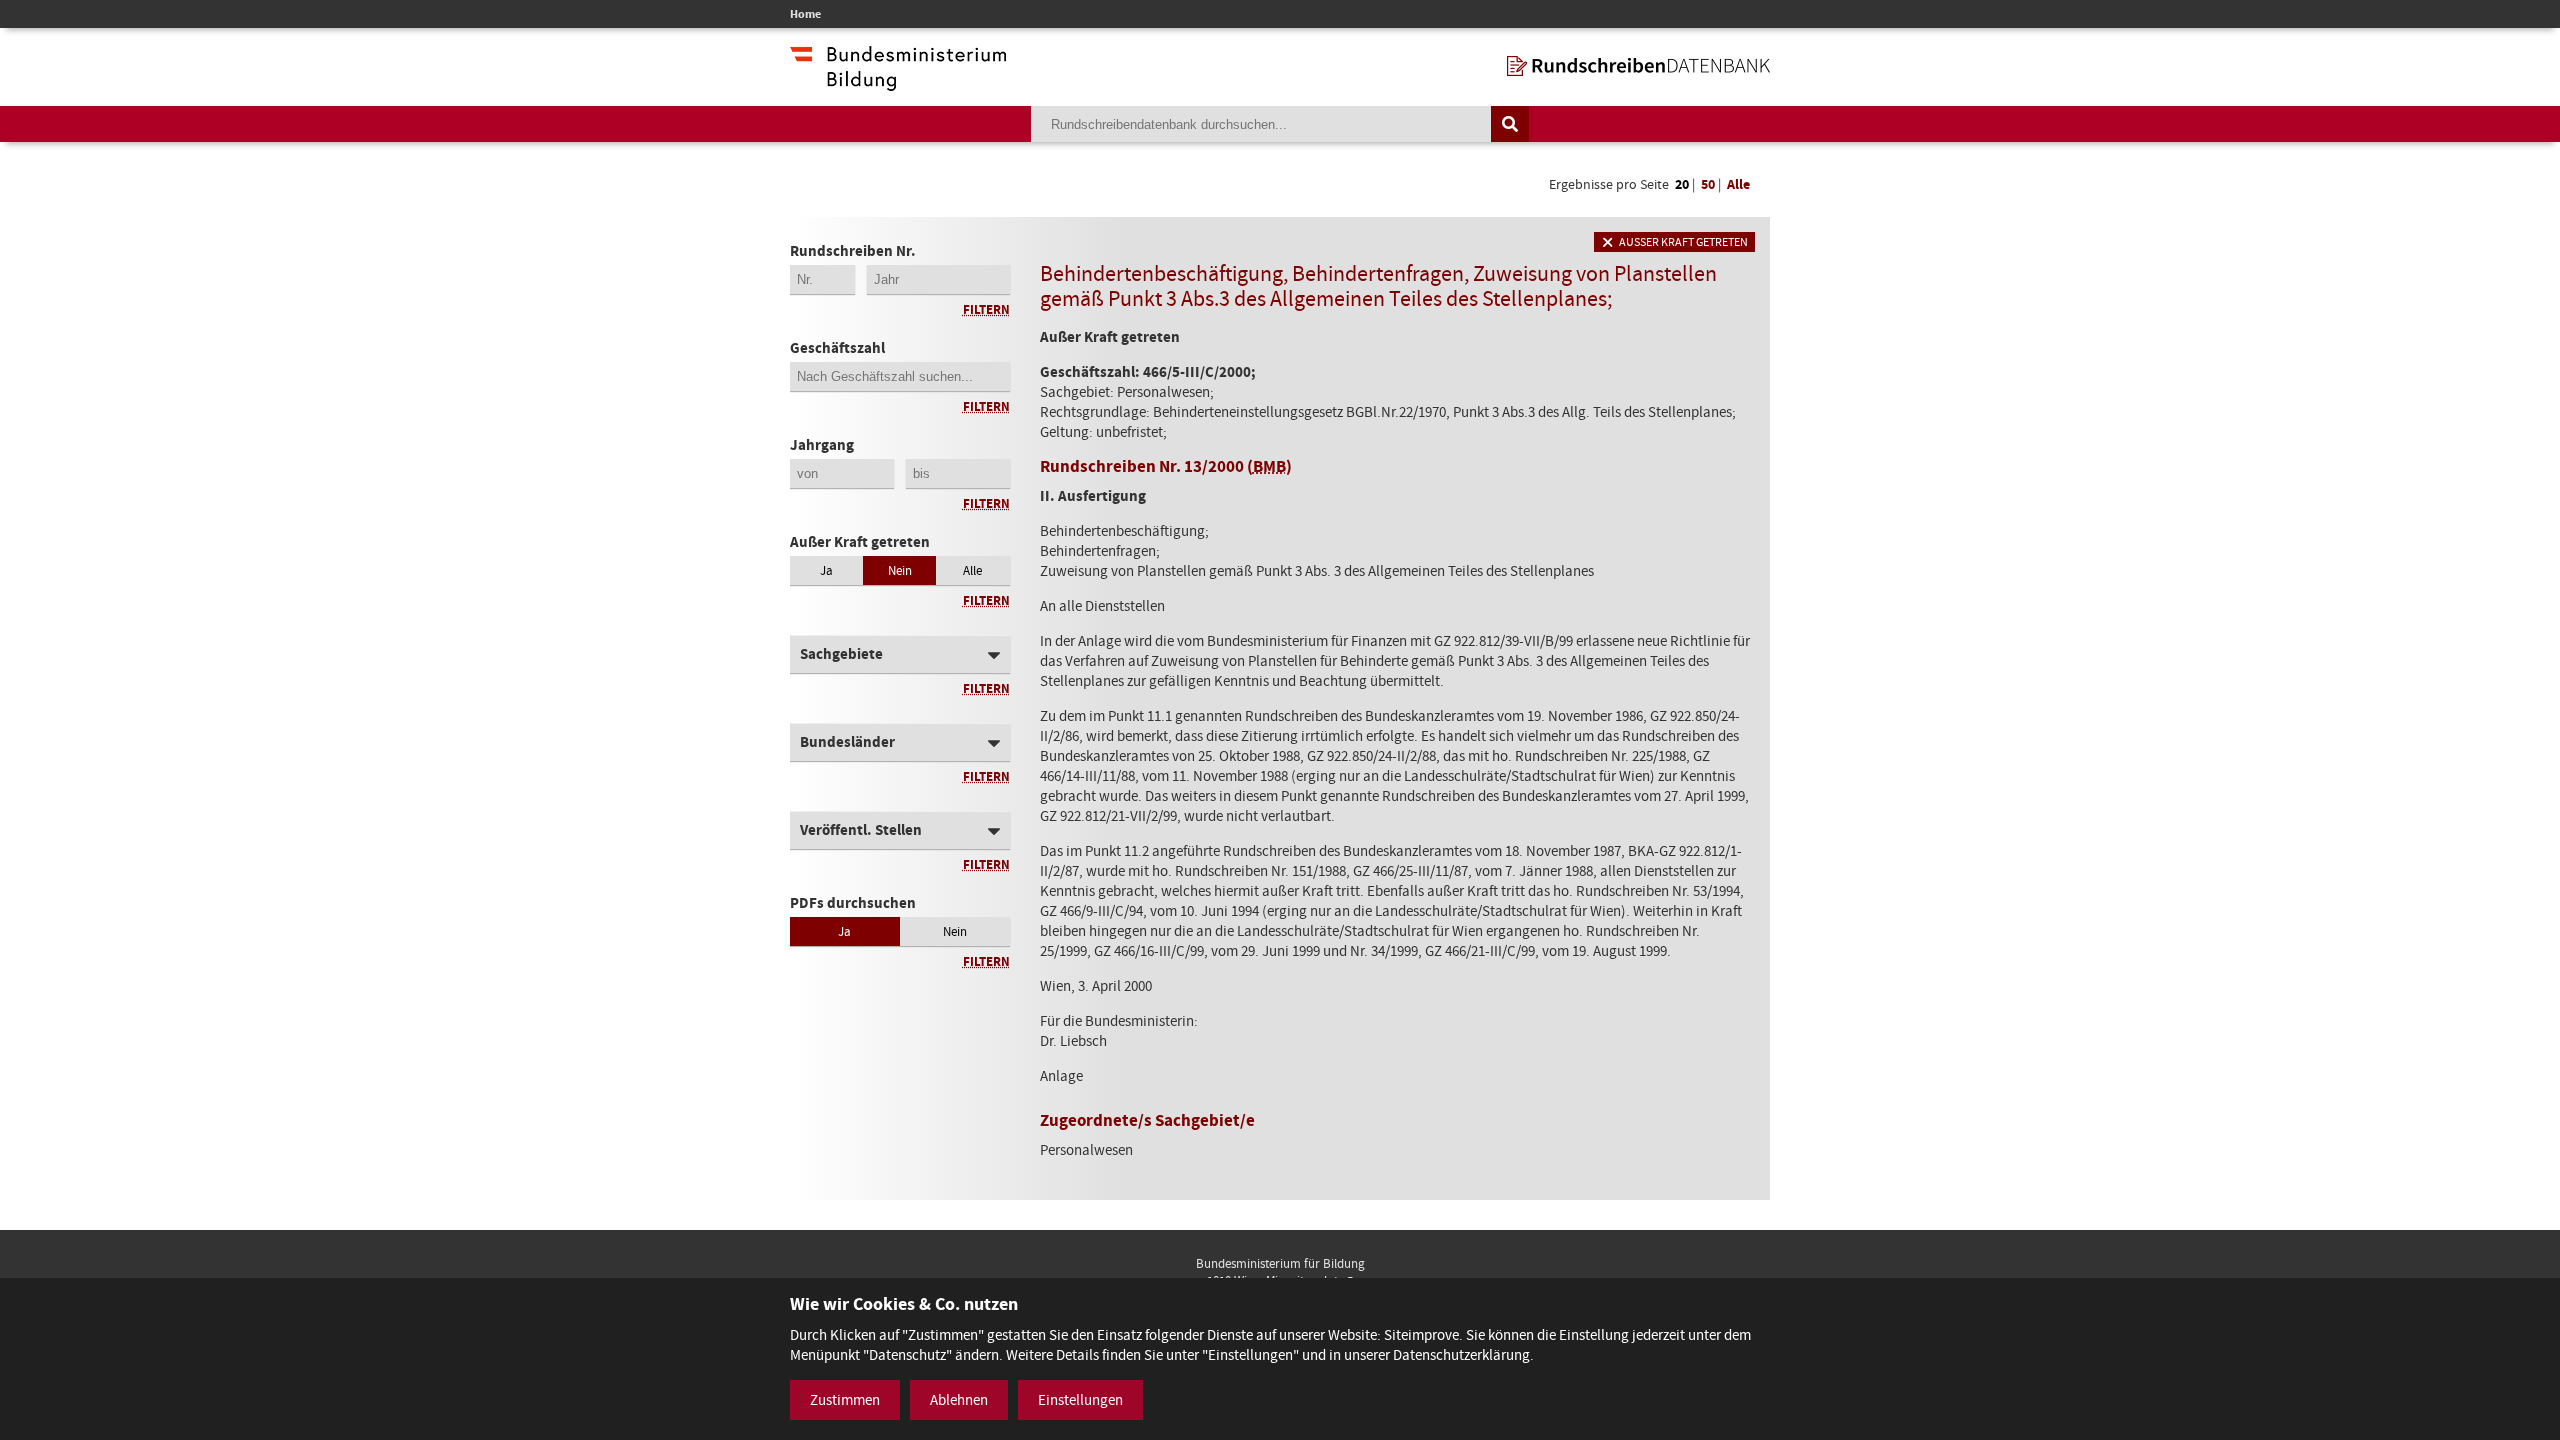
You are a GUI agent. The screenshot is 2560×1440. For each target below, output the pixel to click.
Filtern (986, 309)
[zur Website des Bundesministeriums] (898, 81)
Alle (1738, 184)
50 (1708, 184)
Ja (826, 570)
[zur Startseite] (1638, 66)
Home (805, 14)
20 (1682, 184)
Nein (900, 570)
